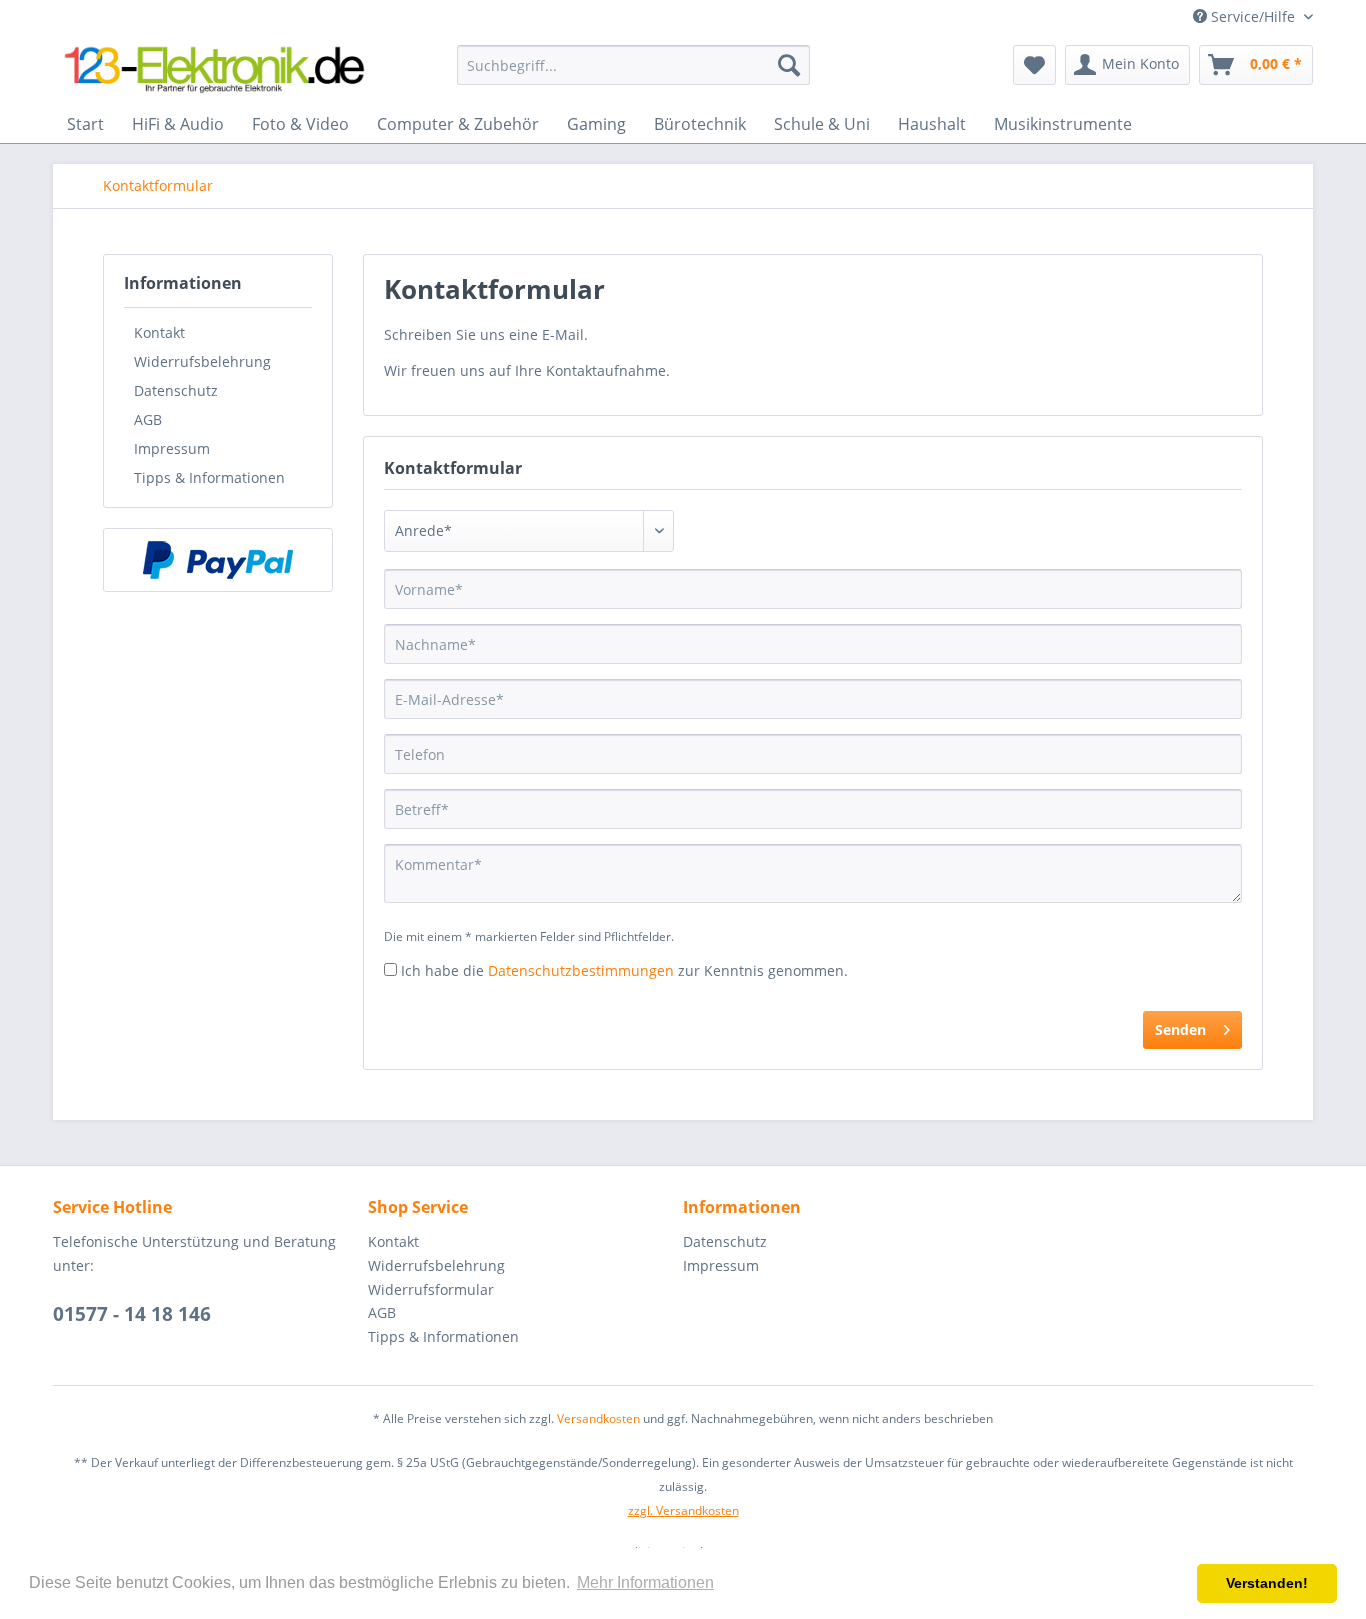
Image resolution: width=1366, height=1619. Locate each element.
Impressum (172, 448)
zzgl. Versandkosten (683, 1510)
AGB (148, 419)
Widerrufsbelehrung (202, 361)
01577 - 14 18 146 (132, 1314)
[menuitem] (633, 65)
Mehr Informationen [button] (645, 1582)
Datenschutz (176, 390)
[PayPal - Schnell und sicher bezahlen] (218, 560)
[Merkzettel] (1034, 65)
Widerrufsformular (431, 1289)
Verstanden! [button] (1267, 1583)
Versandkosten (598, 1418)
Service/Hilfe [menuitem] (1253, 16)
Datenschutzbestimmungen (581, 970)
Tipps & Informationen (209, 477)
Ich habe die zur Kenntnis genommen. (624, 970)
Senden (1180, 1029)
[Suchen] (789, 65)
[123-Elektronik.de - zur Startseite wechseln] (214, 70)
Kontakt (159, 332)
